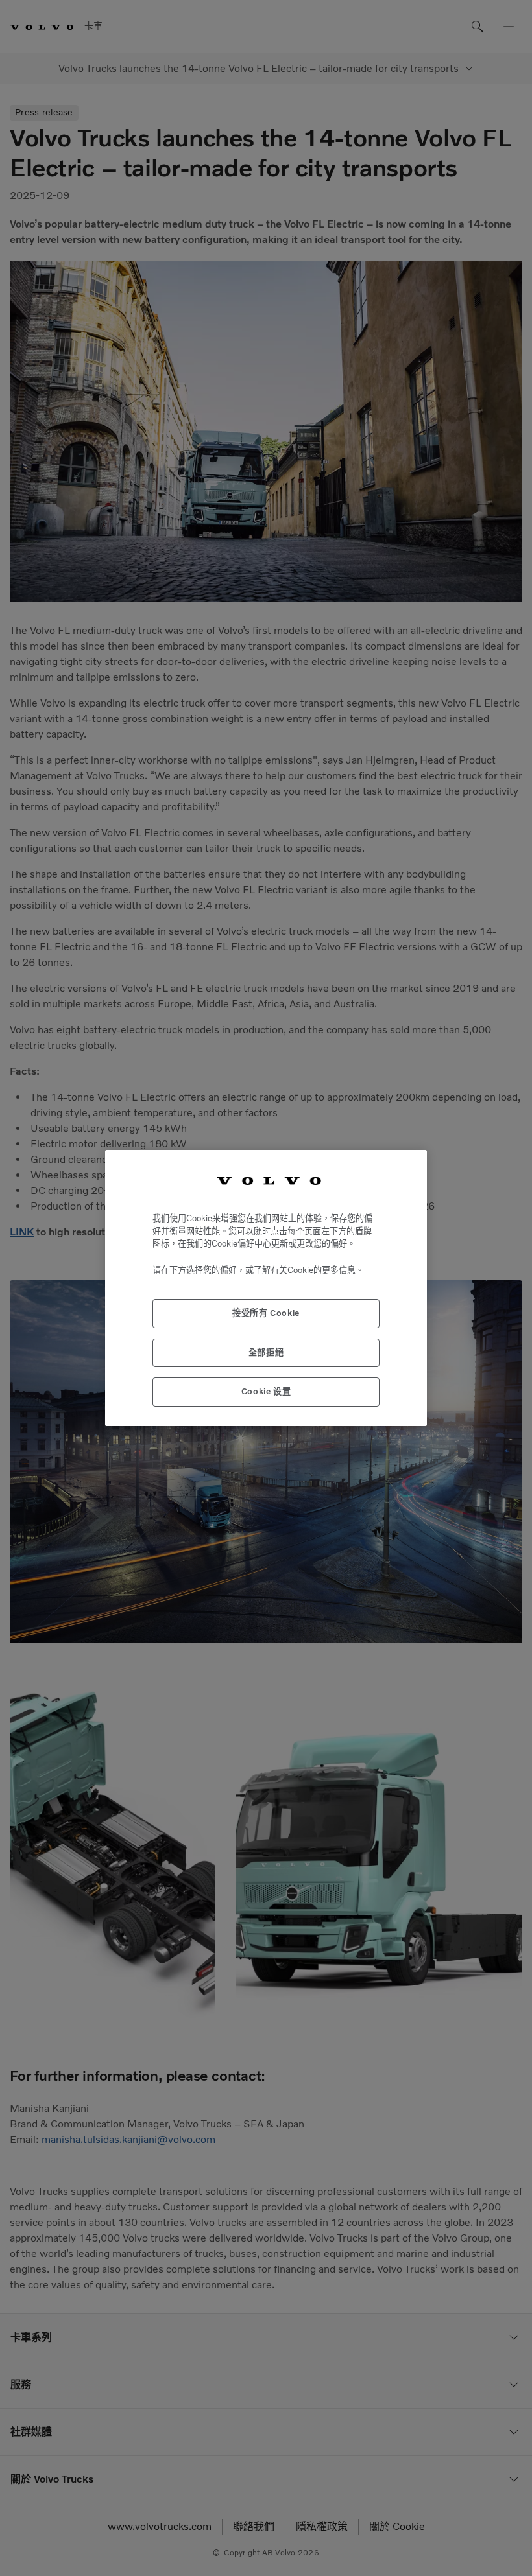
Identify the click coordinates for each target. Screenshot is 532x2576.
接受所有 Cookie (266, 1313)
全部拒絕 (266, 1352)
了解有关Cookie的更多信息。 (309, 1270)
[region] (266, 1288)
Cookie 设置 (266, 1391)
